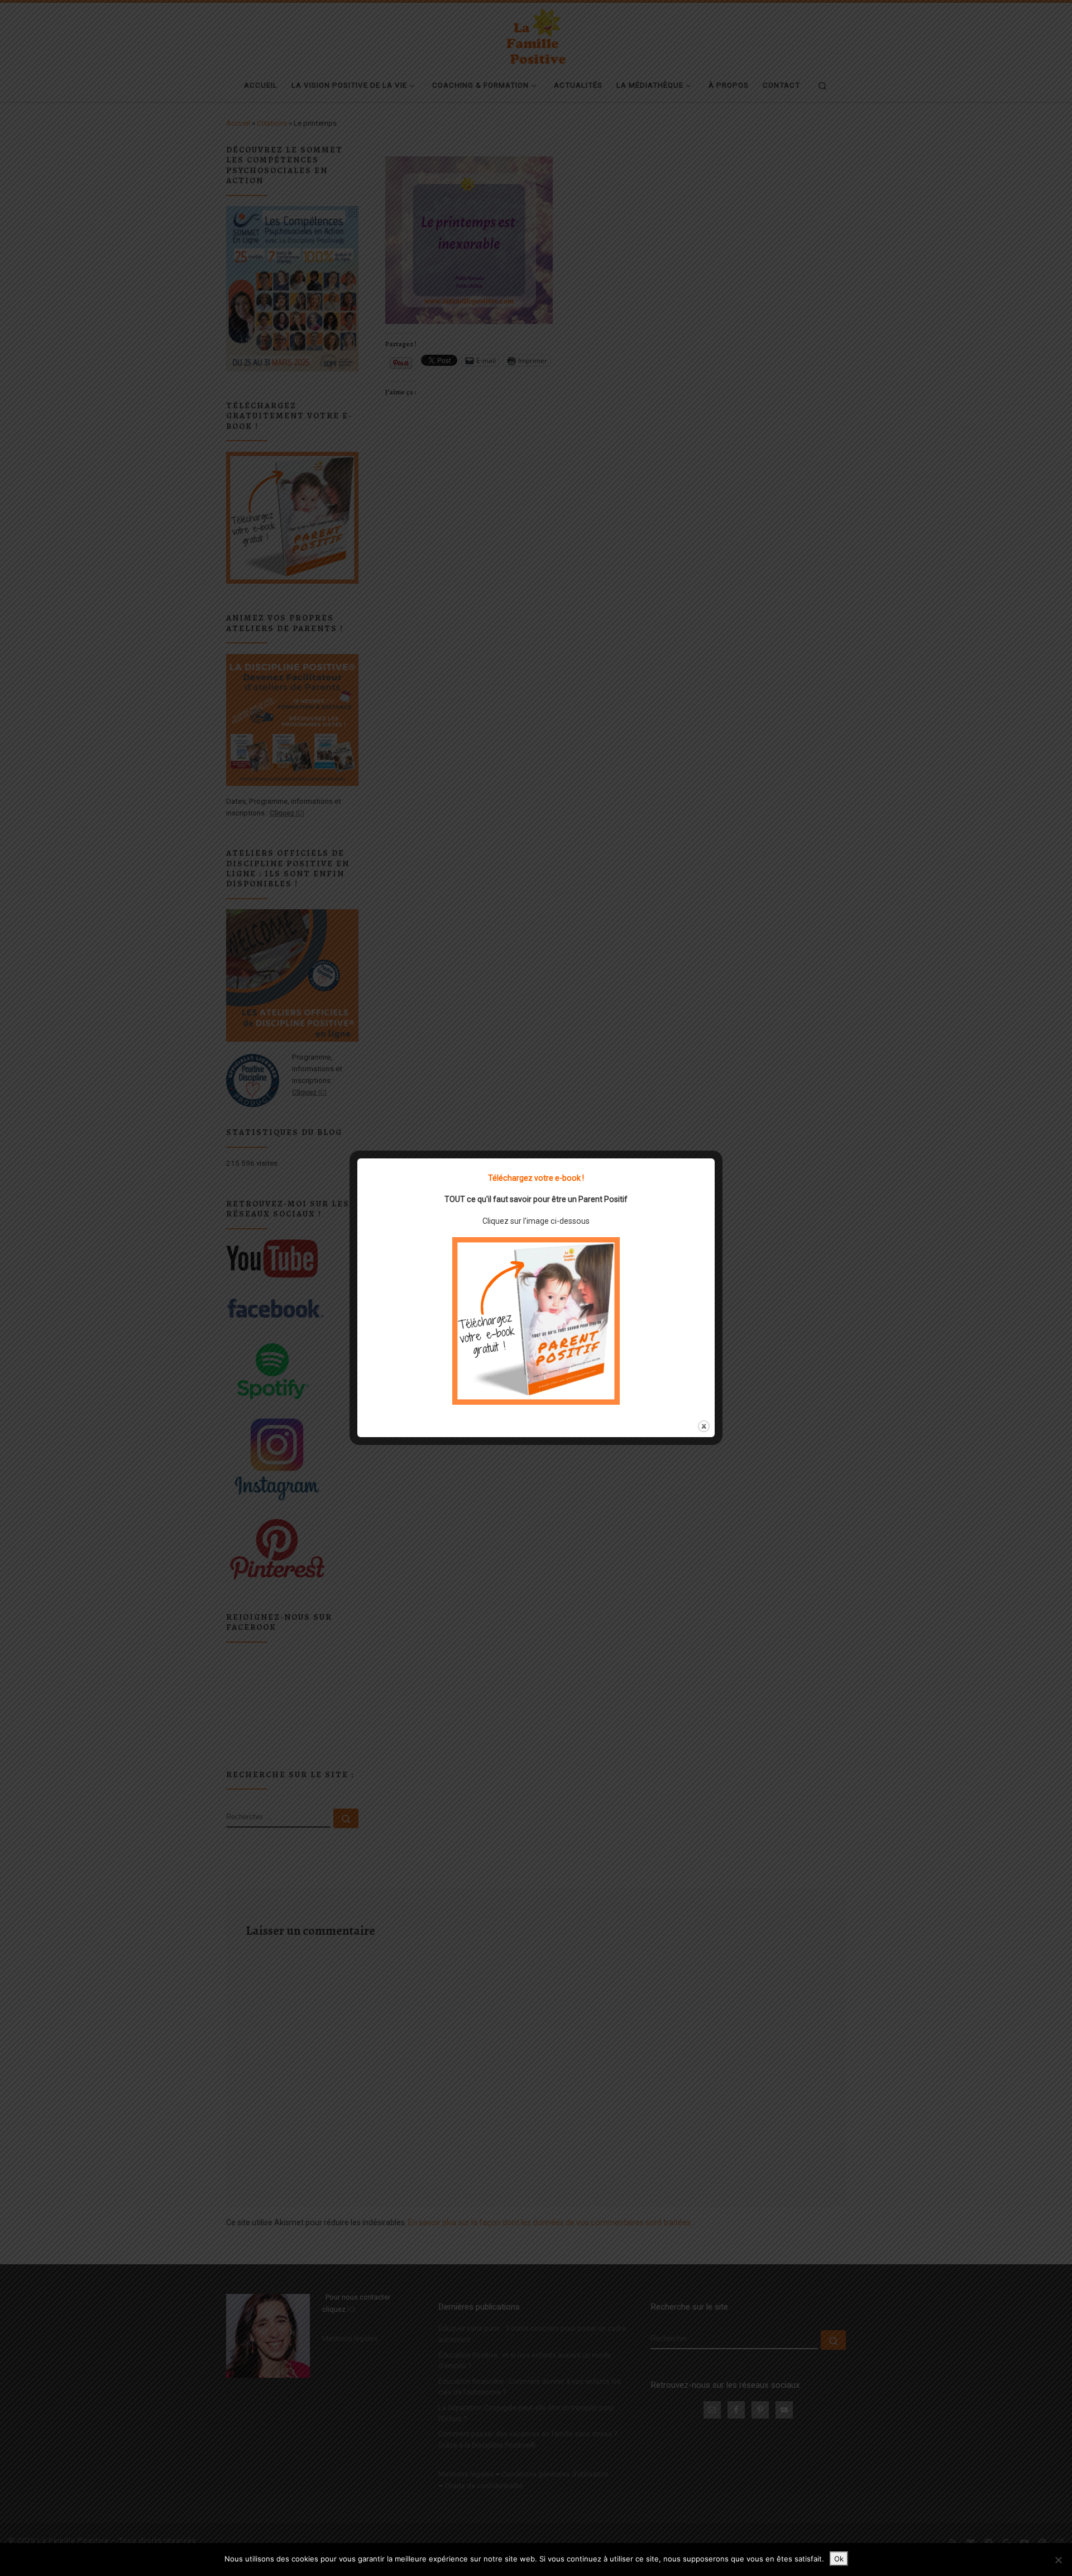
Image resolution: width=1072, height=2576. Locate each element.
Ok (839, 2559)
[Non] (1058, 2560)
